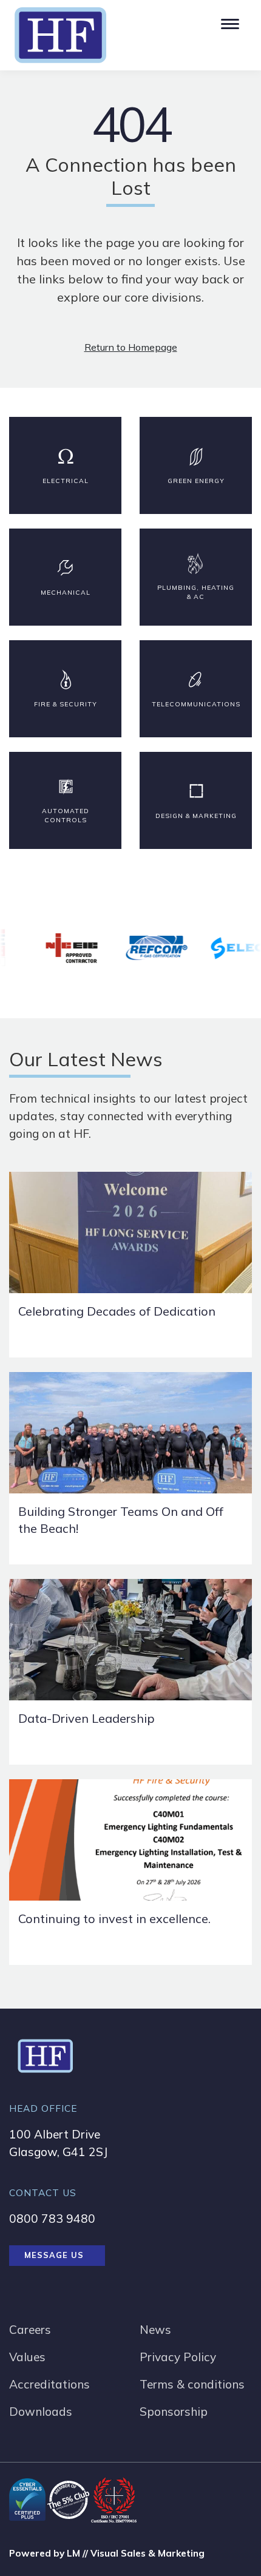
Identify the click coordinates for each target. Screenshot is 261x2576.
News (155, 2330)
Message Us (54, 2255)
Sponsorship (174, 2412)
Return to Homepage (131, 347)
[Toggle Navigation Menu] (229, 21)
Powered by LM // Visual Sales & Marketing (107, 2553)
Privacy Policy (178, 2357)
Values (27, 2357)
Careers (30, 2330)
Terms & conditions (192, 2384)
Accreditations (49, 2384)
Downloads (41, 2412)
